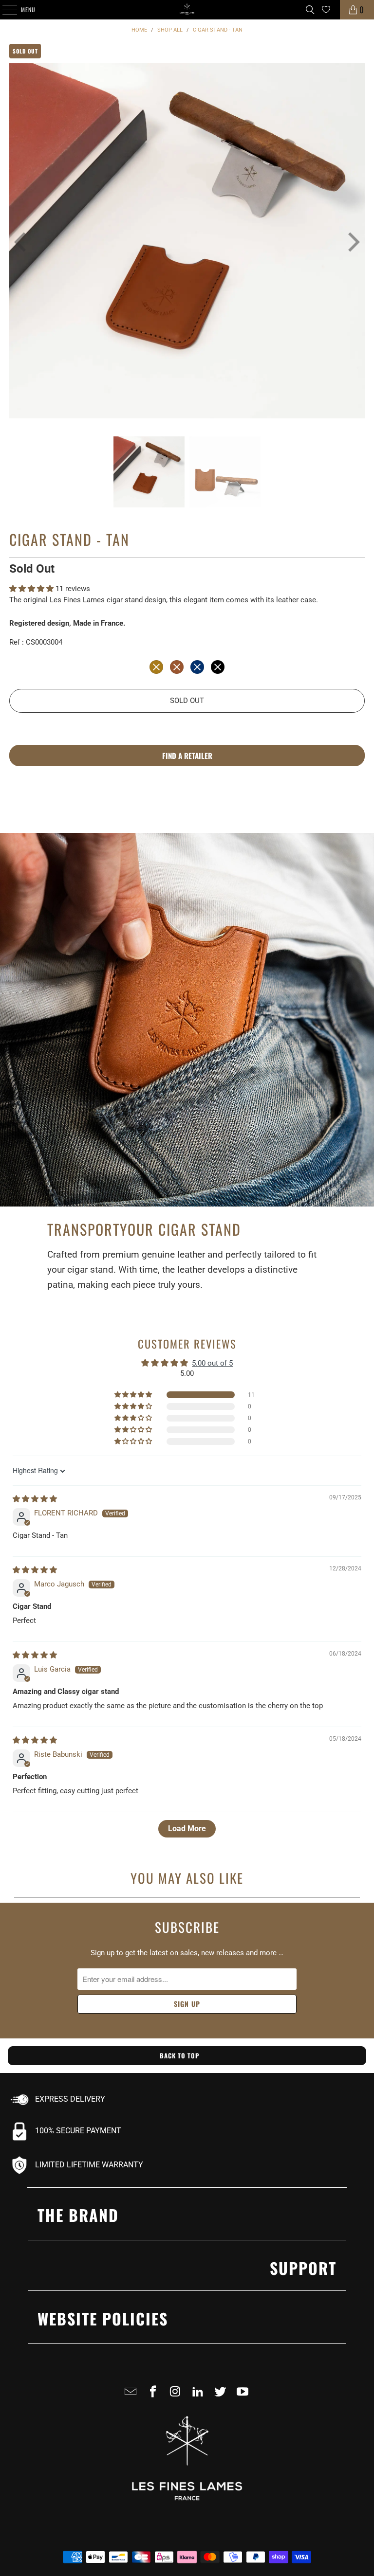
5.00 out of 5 (212, 1363)
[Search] (310, 10)
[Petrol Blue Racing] (197, 667)
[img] (35, 1499)
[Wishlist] (326, 9)
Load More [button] (187, 1828)
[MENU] (4, 10)
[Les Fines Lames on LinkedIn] (200, 2396)
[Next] (347, 243)
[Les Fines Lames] (187, 10)
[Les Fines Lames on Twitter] (222, 2396)
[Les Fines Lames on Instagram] (177, 2396)
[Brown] (177, 667)
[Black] (218, 667)
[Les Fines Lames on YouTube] (244, 2396)
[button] (32, 589)
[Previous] (17, 243)
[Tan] (156, 667)
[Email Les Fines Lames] (132, 2396)
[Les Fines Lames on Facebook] (155, 2396)
